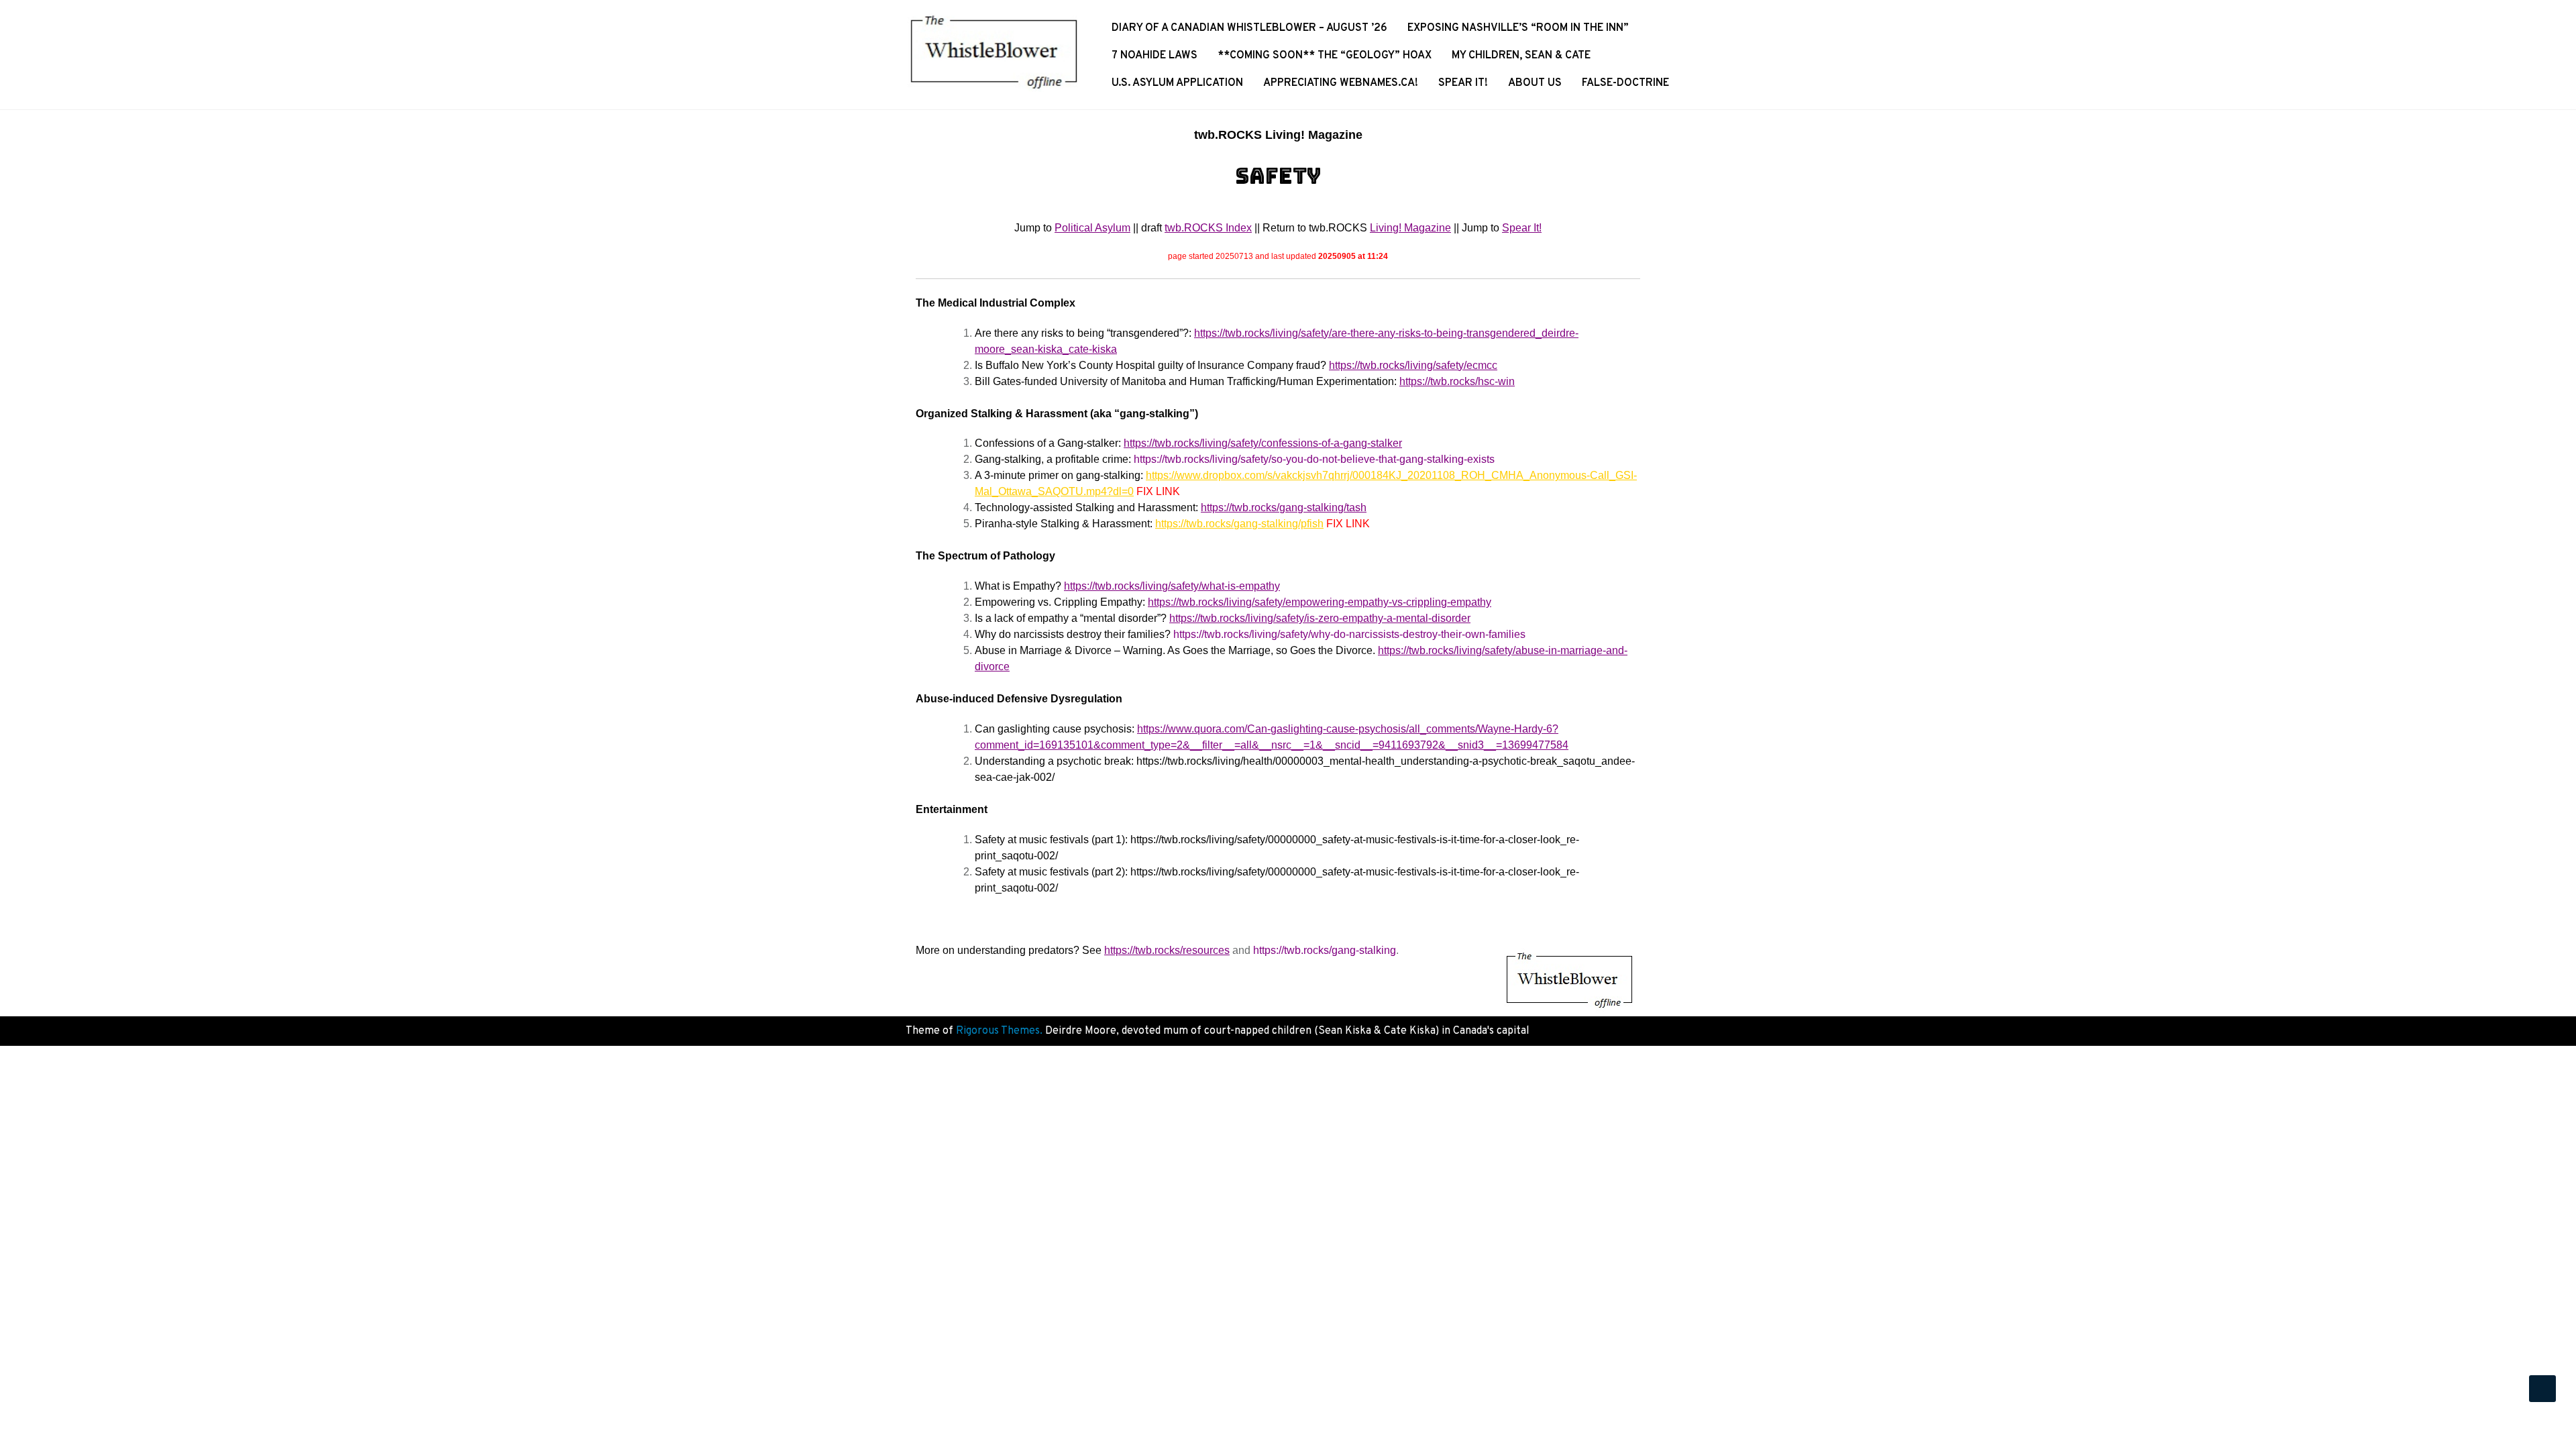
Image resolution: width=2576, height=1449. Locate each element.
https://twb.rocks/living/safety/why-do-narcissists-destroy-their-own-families (1349, 634)
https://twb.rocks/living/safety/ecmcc (1413, 365)
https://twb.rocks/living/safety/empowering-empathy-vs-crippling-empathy (1320, 602)
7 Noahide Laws (1155, 56)
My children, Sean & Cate (1521, 56)
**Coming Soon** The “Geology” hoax (1325, 56)
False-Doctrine (1625, 83)
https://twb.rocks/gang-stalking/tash (1284, 507)
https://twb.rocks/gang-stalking (1325, 950)
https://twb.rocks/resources (1167, 950)
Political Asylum (1092, 228)
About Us (1535, 83)
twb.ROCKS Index (1208, 228)
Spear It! (1463, 83)
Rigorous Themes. (999, 1031)
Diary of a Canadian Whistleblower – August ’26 (1249, 28)
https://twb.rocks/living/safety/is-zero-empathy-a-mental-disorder (1320, 618)
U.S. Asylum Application (1177, 83)
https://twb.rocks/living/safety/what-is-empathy (1172, 586)
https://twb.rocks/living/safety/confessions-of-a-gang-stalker (1263, 443)
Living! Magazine (1410, 228)
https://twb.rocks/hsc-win (1457, 381)
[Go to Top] (2542, 1389)
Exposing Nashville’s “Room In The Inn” (1518, 28)
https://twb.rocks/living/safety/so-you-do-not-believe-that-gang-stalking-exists (1314, 459)
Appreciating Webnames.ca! (1341, 83)
